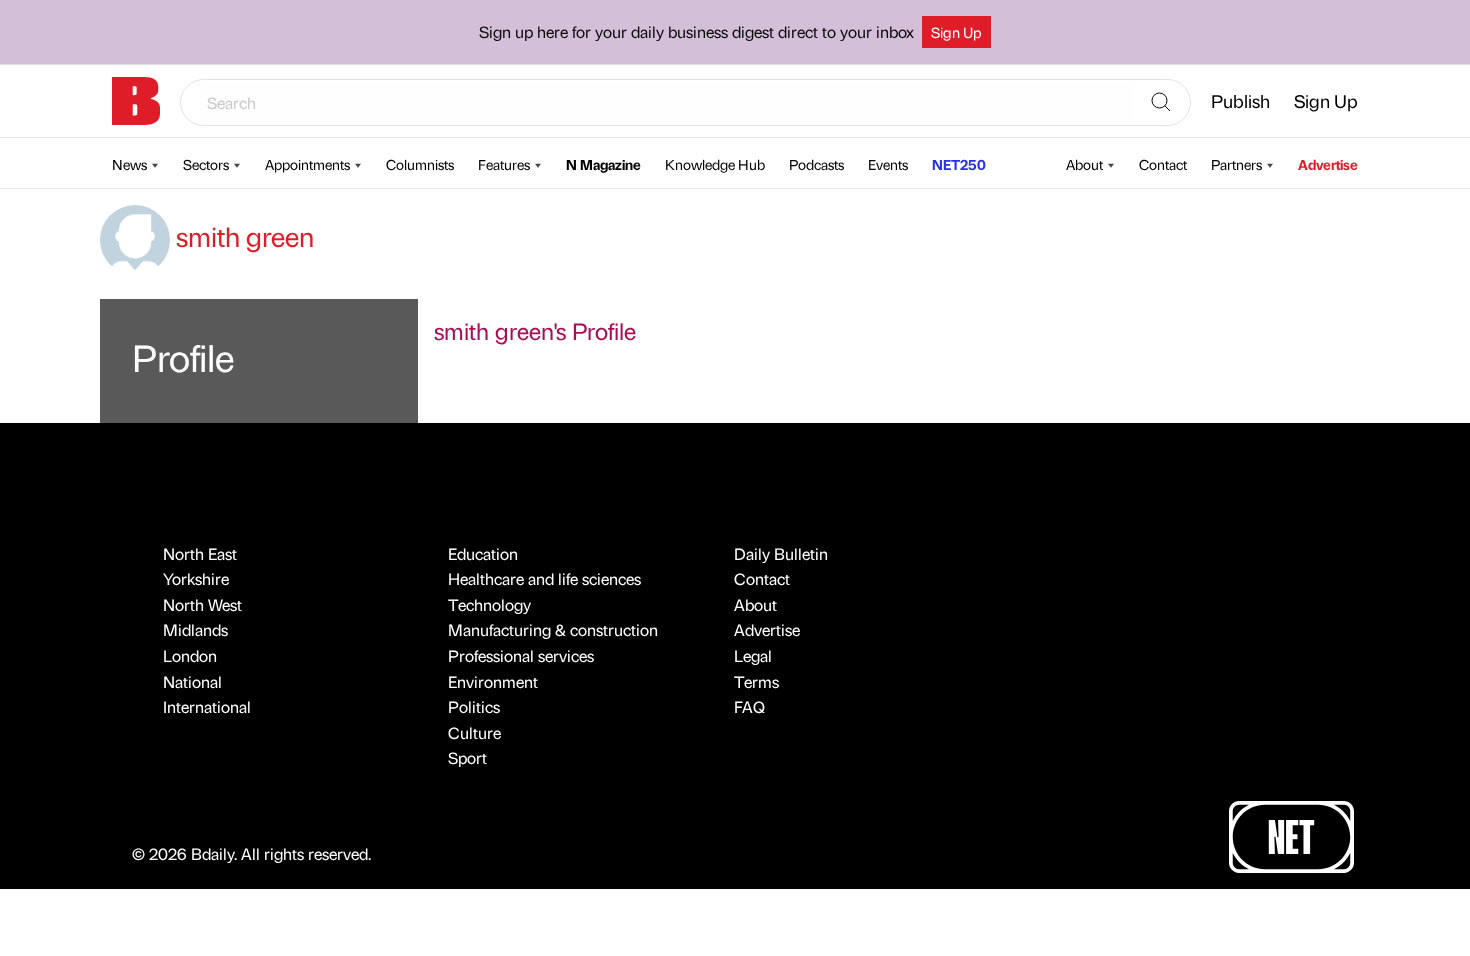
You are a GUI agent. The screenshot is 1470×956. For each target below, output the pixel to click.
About (1084, 164)
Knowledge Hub (715, 164)
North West (202, 604)
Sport (467, 757)
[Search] (1161, 103)
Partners (1236, 164)
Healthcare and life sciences (544, 578)
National (192, 681)
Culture (474, 732)
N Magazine (603, 164)
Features (504, 164)
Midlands (195, 629)
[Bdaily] (136, 101)
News (129, 164)
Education (483, 553)
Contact (1163, 164)
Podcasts (816, 164)
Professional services (521, 655)
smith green (242, 236)
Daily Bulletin (781, 553)
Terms (756, 681)
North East (200, 553)
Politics (474, 706)
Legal (753, 655)
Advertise (1328, 164)
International (207, 706)
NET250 (959, 164)
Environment (493, 681)
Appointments (307, 164)
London (190, 655)
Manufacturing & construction (553, 629)
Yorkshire (196, 578)
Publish (1240, 100)
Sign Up (956, 32)
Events (888, 164)
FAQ (749, 706)
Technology (489, 604)
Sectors (206, 164)
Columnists (420, 164)
